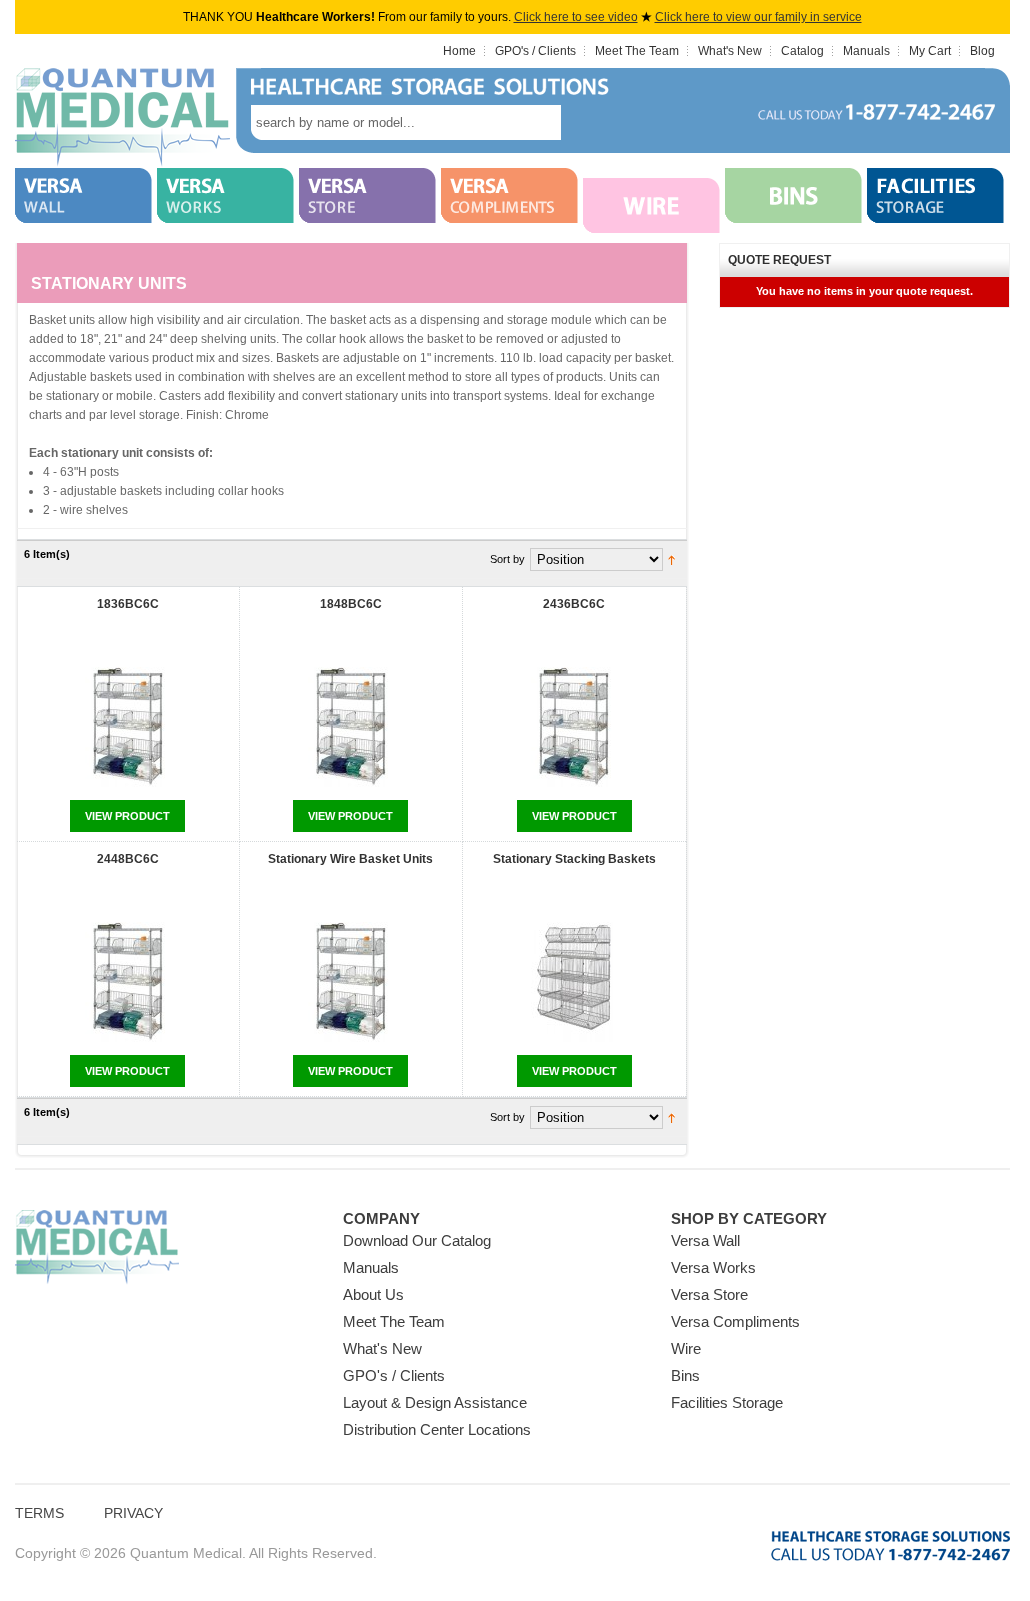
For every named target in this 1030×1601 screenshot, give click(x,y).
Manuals (866, 51)
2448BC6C (128, 859)
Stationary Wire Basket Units (350, 859)
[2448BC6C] (128, 983)
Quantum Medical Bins (122, 118)
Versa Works (713, 1267)
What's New (730, 51)
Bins (685, 1375)
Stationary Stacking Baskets (574, 859)
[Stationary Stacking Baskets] (574, 983)
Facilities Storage (727, 1402)
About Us (373, 1294)
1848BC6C (351, 604)
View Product (127, 816)
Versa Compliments (735, 1321)
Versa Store (709, 1294)
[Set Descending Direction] (671, 559)
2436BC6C (574, 604)
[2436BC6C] (574, 728)
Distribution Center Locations (437, 1429)
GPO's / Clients (535, 51)
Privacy (133, 1513)
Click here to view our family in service (758, 17)
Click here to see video (576, 17)
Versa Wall (705, 1240)
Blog (982, 51)
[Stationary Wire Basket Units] (351, 983)
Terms (39, 1513)
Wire (686, 1348)
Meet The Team (637, 51)
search (591, 122)
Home (459, 51)
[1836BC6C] (128, 728)
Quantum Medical (97, 1247)
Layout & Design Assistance (435, 1402)
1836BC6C (128, 604)
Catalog (802, 51)
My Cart (930, 51)
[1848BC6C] (351, 728)
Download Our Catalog (417, 1240)
